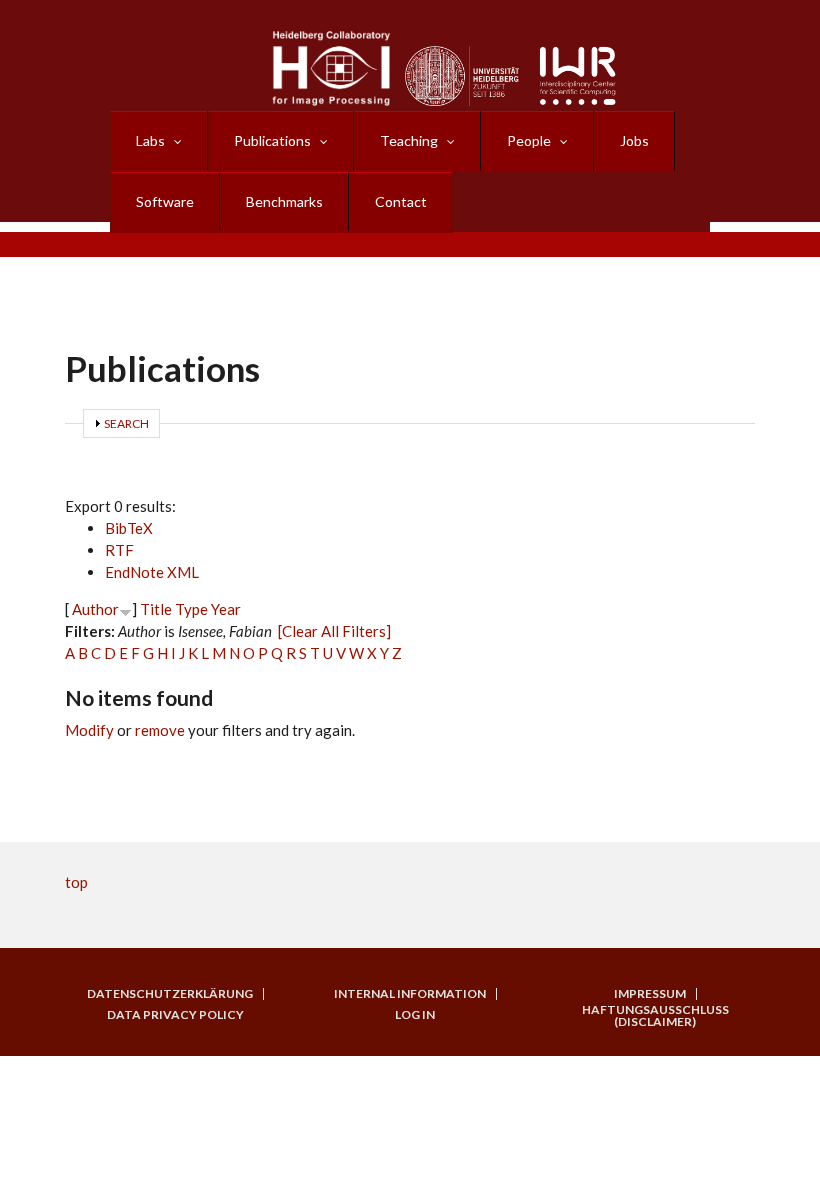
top (76, 882)
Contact (401, 201)
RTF (119, 550)
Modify (89, 730)
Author (95, 609)
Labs (150, 140)
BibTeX (129, 528)
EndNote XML (152, 572)
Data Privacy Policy (175, 1015)
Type (191, 609)
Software (165, 201)
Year (226, 609)
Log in (415, 1015)
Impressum (650, 994)
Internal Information (410, 994)
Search (126, 423)
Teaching (409, 140)
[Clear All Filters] (334, 631)
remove (160, 730)
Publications (272, 140)
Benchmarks (284, 201)
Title (156, 609)
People (529, 140)
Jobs (634, 140)
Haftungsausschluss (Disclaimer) (655, 1016)
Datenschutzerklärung (170, 994)
